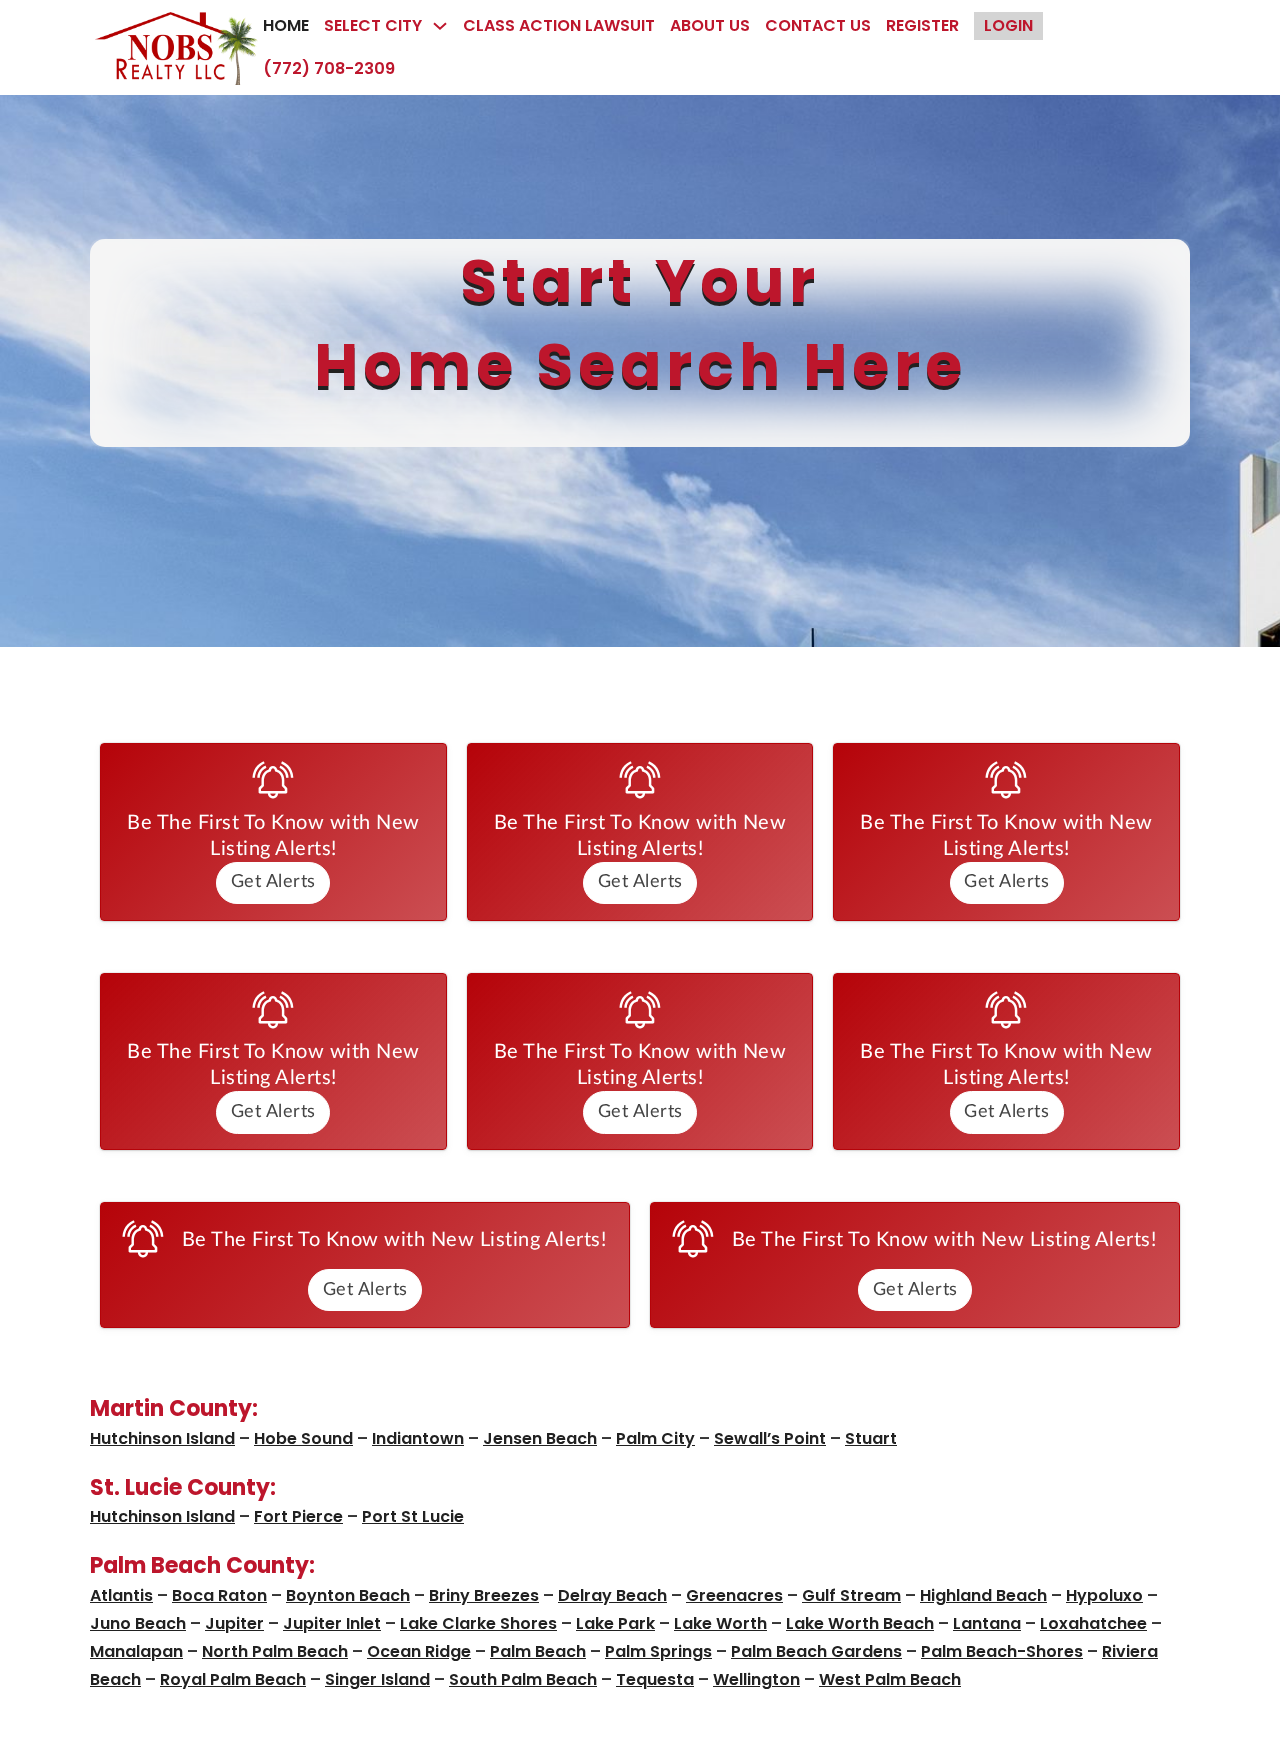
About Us (710, 25)
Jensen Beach (540, 1438)
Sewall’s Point (770, 1438)
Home (286, 25)
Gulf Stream (851, 1595)
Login (1008, 25)
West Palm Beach (890, 1679)
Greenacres (734, 1595)
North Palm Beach (275, 1651)
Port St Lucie (413, 1516)
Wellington (756, 1679)
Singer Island (377, 1679)
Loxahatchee (1093, 1623)
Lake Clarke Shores (478, 1623)
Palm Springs (658, 1651)
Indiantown (418, 1438)
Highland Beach (983, 1595)
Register (922, 25)
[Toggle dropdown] (440, 26)
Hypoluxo (1104, 1595)
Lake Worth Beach (860, 1623)
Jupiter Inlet (332, 1623)
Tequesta (655, 1679)
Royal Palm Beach (233, 1679)
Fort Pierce (298, 1516)
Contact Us (818, 25)
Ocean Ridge (419, 1651)
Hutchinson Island (162, 1438)
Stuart (871, 1438)
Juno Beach (138, 1623)
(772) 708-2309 (329, 68)
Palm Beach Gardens (816, 1651)
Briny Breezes (484, 1595)
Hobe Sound (303, 1438)
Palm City (655, 1438)
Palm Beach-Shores (1002, 1651)
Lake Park (615, 1623)
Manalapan (136, 1651)
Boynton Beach (348, 1595)
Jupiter (234, 1623)
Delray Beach (612, 1595)
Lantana (987, 1623)
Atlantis (121, 1595)
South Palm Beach (523, 1679)
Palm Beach (538, 1651)
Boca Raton (219, 1595)
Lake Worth (720, 1623)
